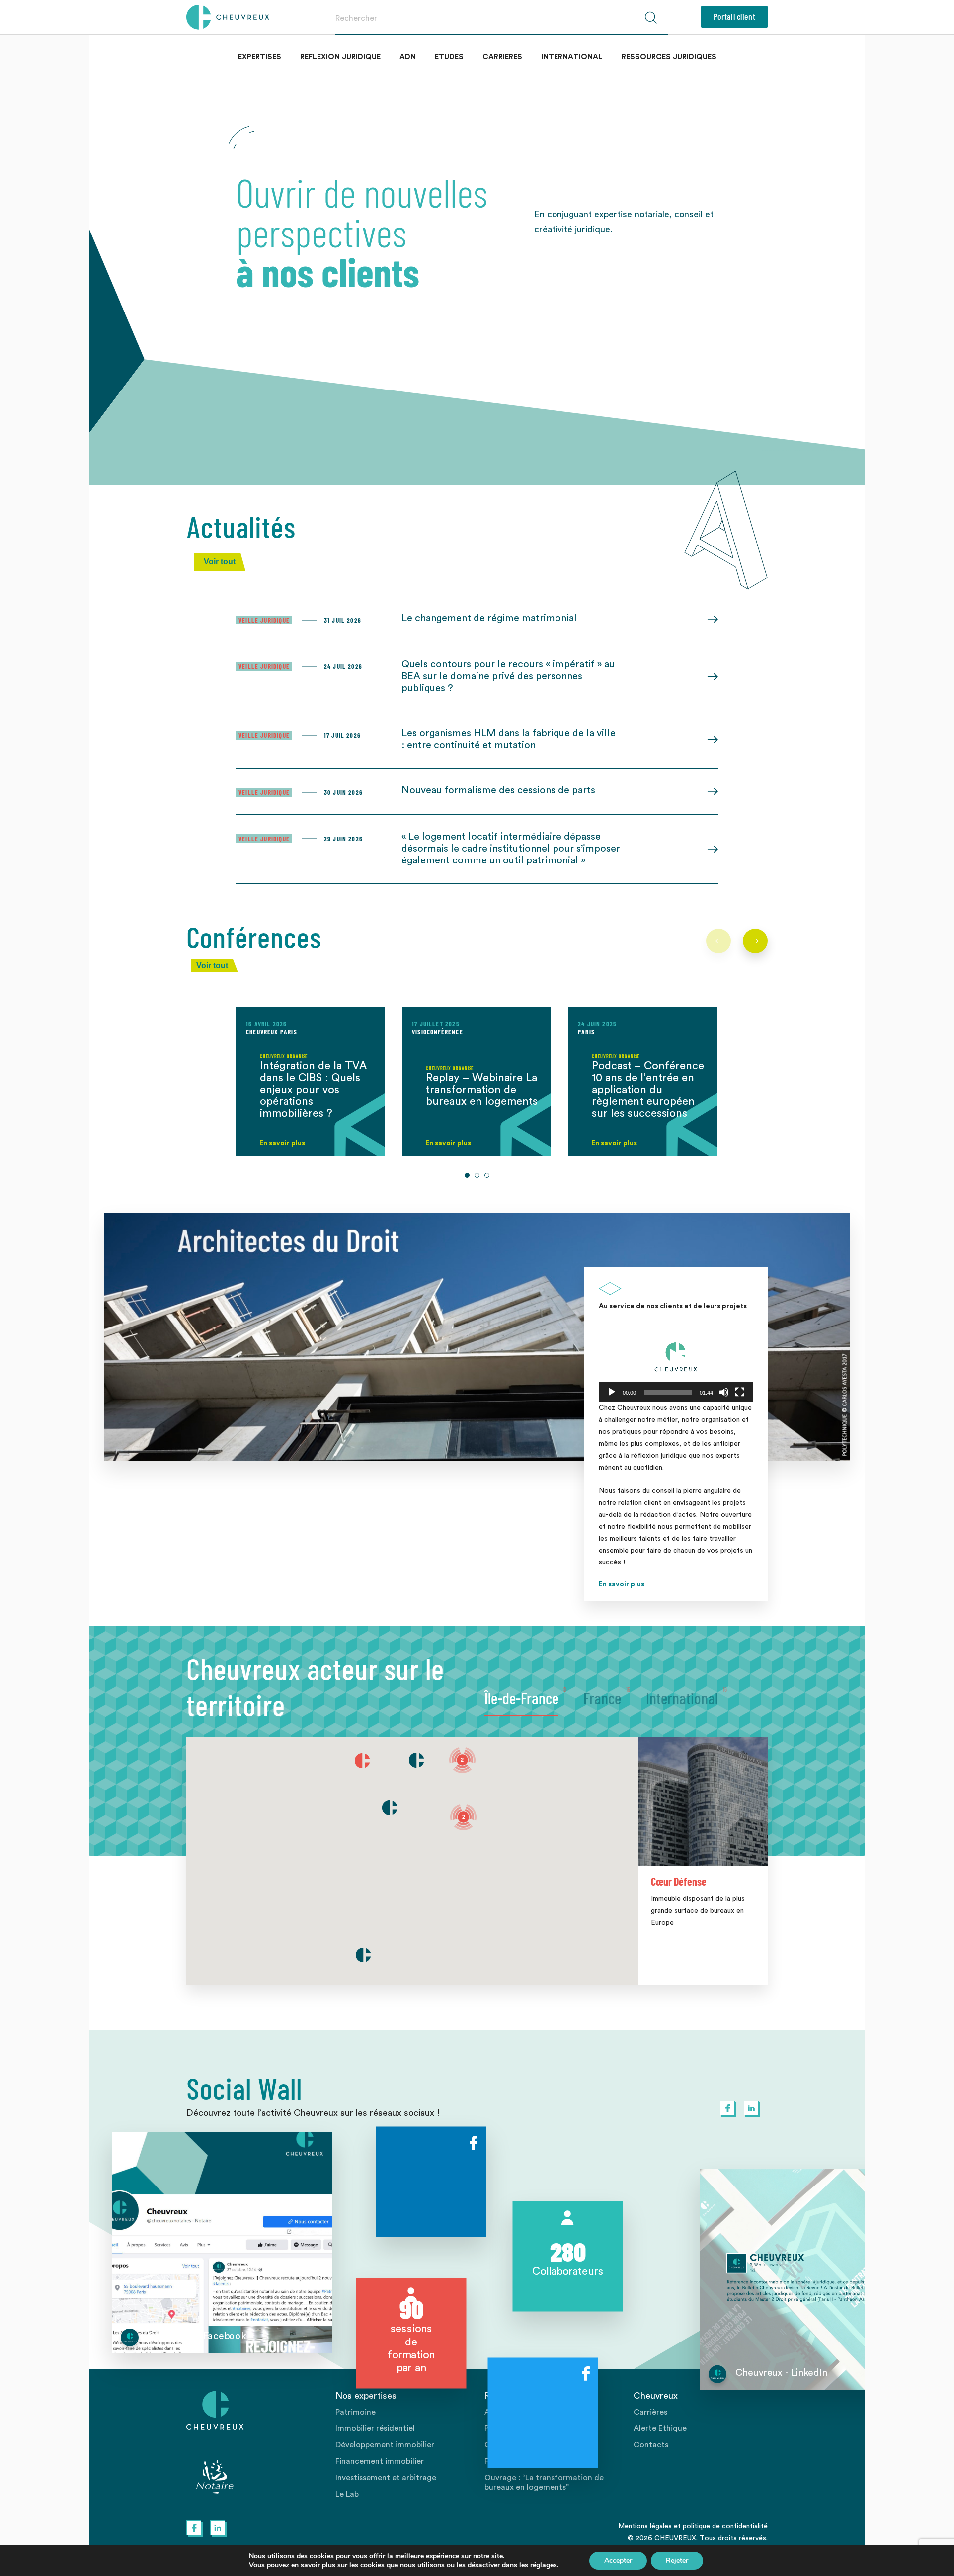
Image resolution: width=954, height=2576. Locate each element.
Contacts (651, 2445)
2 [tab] (477, 1175)
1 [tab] (467, 1175)
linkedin (751, 2108)
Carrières (502, 57)
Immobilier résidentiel (375, 2428)
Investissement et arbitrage (386, 2478)
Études (449, 57)
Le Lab (347, 2494)
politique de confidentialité (725, 2526)
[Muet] (724, 1392)
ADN (408, 57)
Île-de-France (521, 1698)
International (572, 57)
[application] (676, 1359)
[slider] (668, 1392)
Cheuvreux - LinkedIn (781, 2373)
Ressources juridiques (669, 57)
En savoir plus (622, 1584)
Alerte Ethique (660, 2428)
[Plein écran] (740, 1392)
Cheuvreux (228, 17)
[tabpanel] (311, 1082)
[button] (676, 1359)
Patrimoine (356, 2412)
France (602, 1698)
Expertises (260, 57)
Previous (718, 941)
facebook (727, 2108)
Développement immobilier (385, 2445)
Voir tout (220, 562)
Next (755, 941)
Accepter (618, 2560)
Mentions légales (645, 2526)
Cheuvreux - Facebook (197, 2336)
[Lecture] (612, 1392)
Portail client (734, 16)
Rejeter (677, 2560)
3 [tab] (487, 1175)
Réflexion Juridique (340, 57)
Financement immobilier (380, 2461)
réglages (544, 2565)
